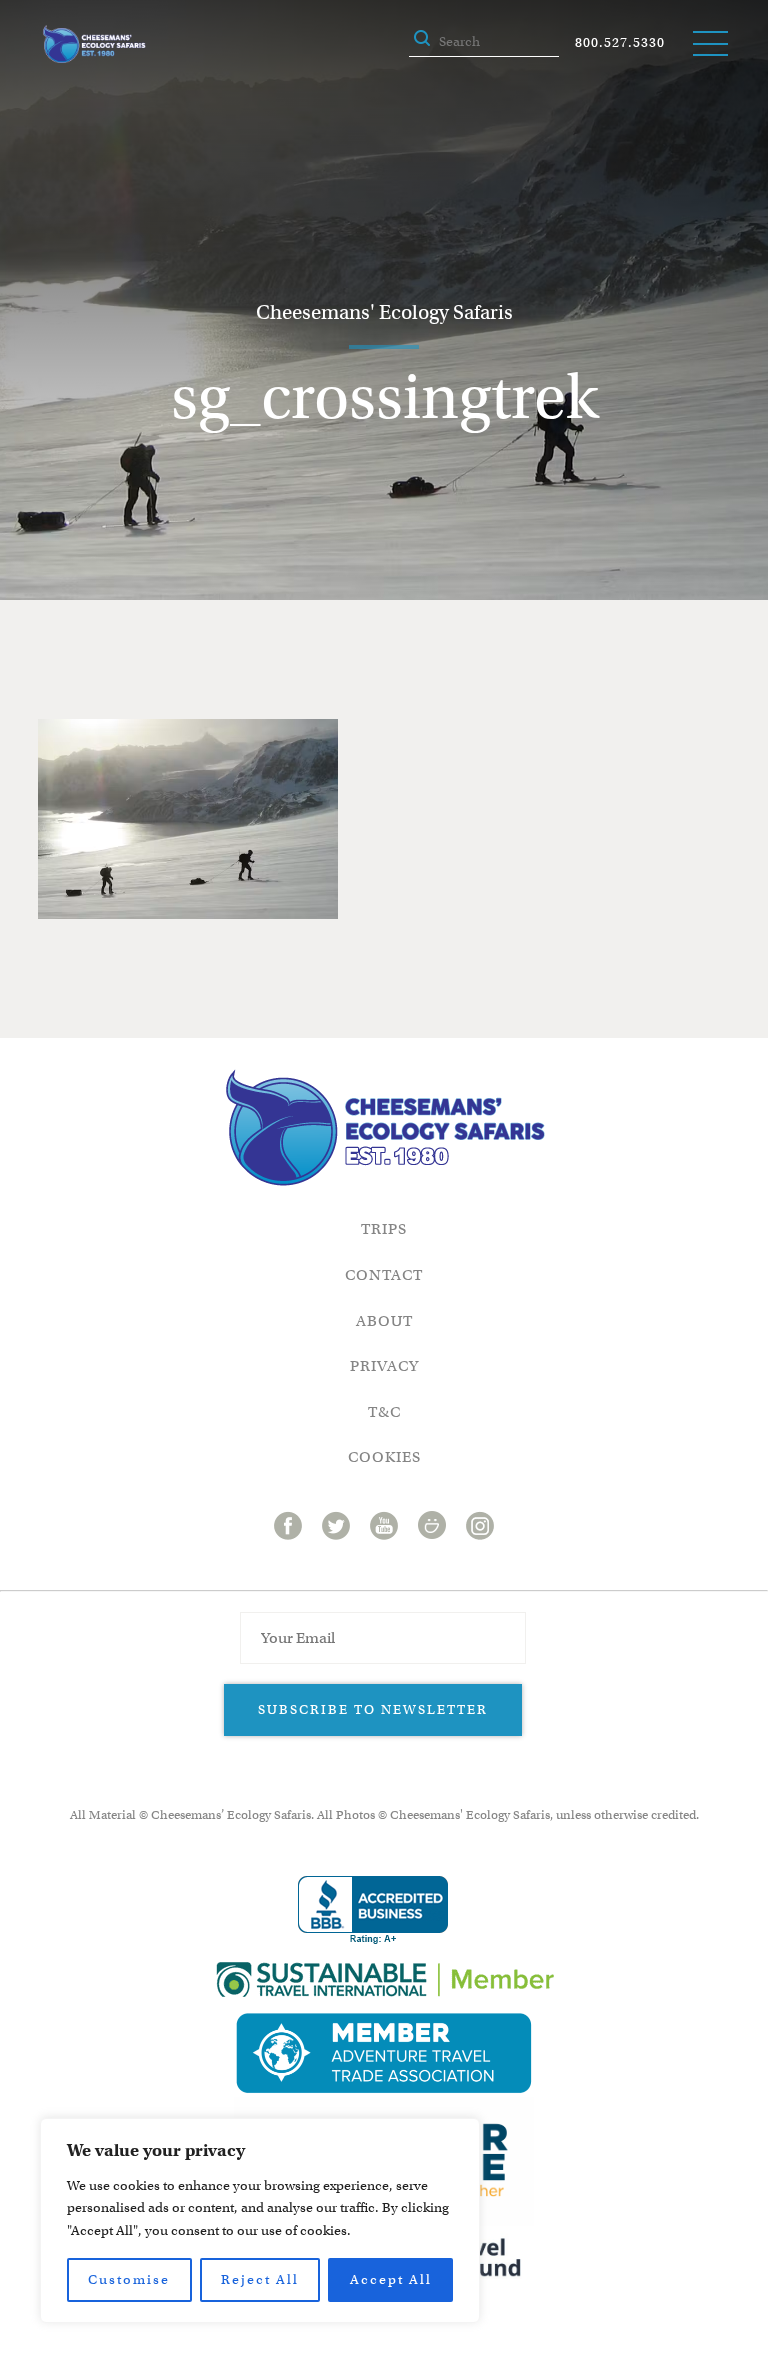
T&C (384, 1412)
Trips (384, 1229)
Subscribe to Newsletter (373, 1709)
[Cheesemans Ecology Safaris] (94, 44)
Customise (129, 2279)
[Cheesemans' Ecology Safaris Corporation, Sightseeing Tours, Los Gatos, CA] (373, 1910)
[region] (260, 2220)
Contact (384, 1275)
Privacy (384, 1366)
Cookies (384, 1457)
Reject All (260, 2279)
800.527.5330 (620, 42)
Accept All (391, 2279)
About (384, 1321)
